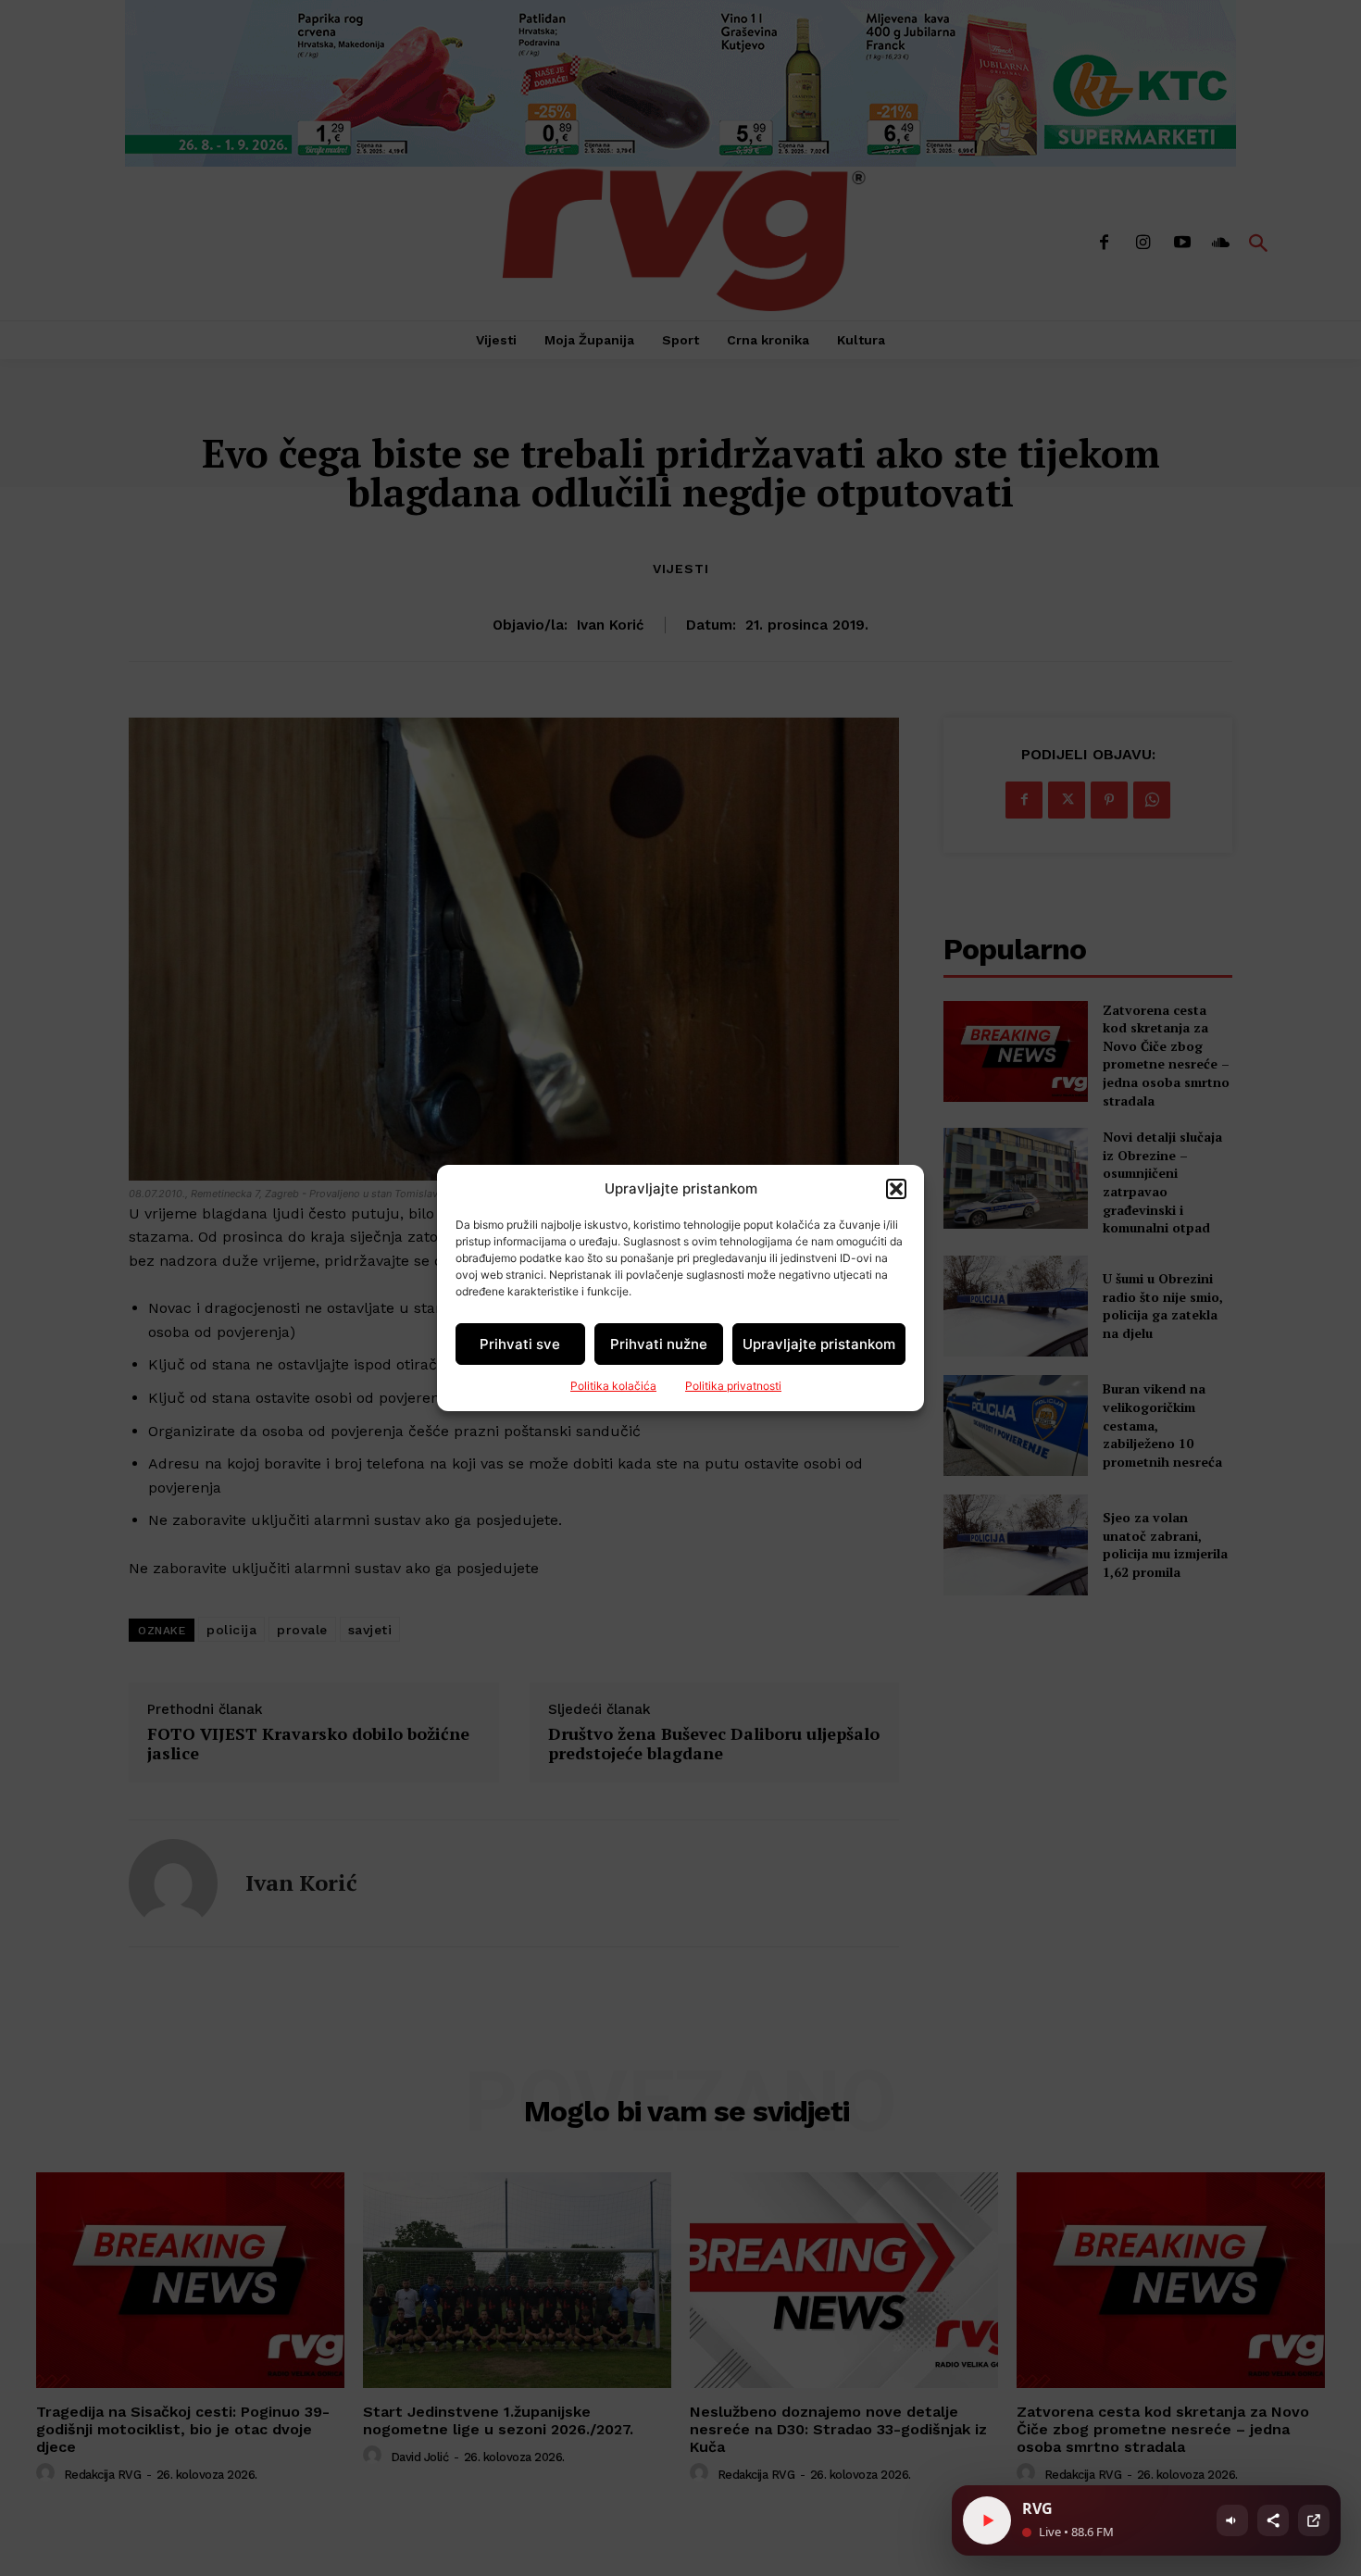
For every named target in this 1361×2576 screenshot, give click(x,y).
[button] (896, 1189)
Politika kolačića (613, 1386)
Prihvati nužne (659, 1344)
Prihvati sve (520, 1344)
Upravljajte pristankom (819, 1344)
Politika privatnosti (733, 1386)
